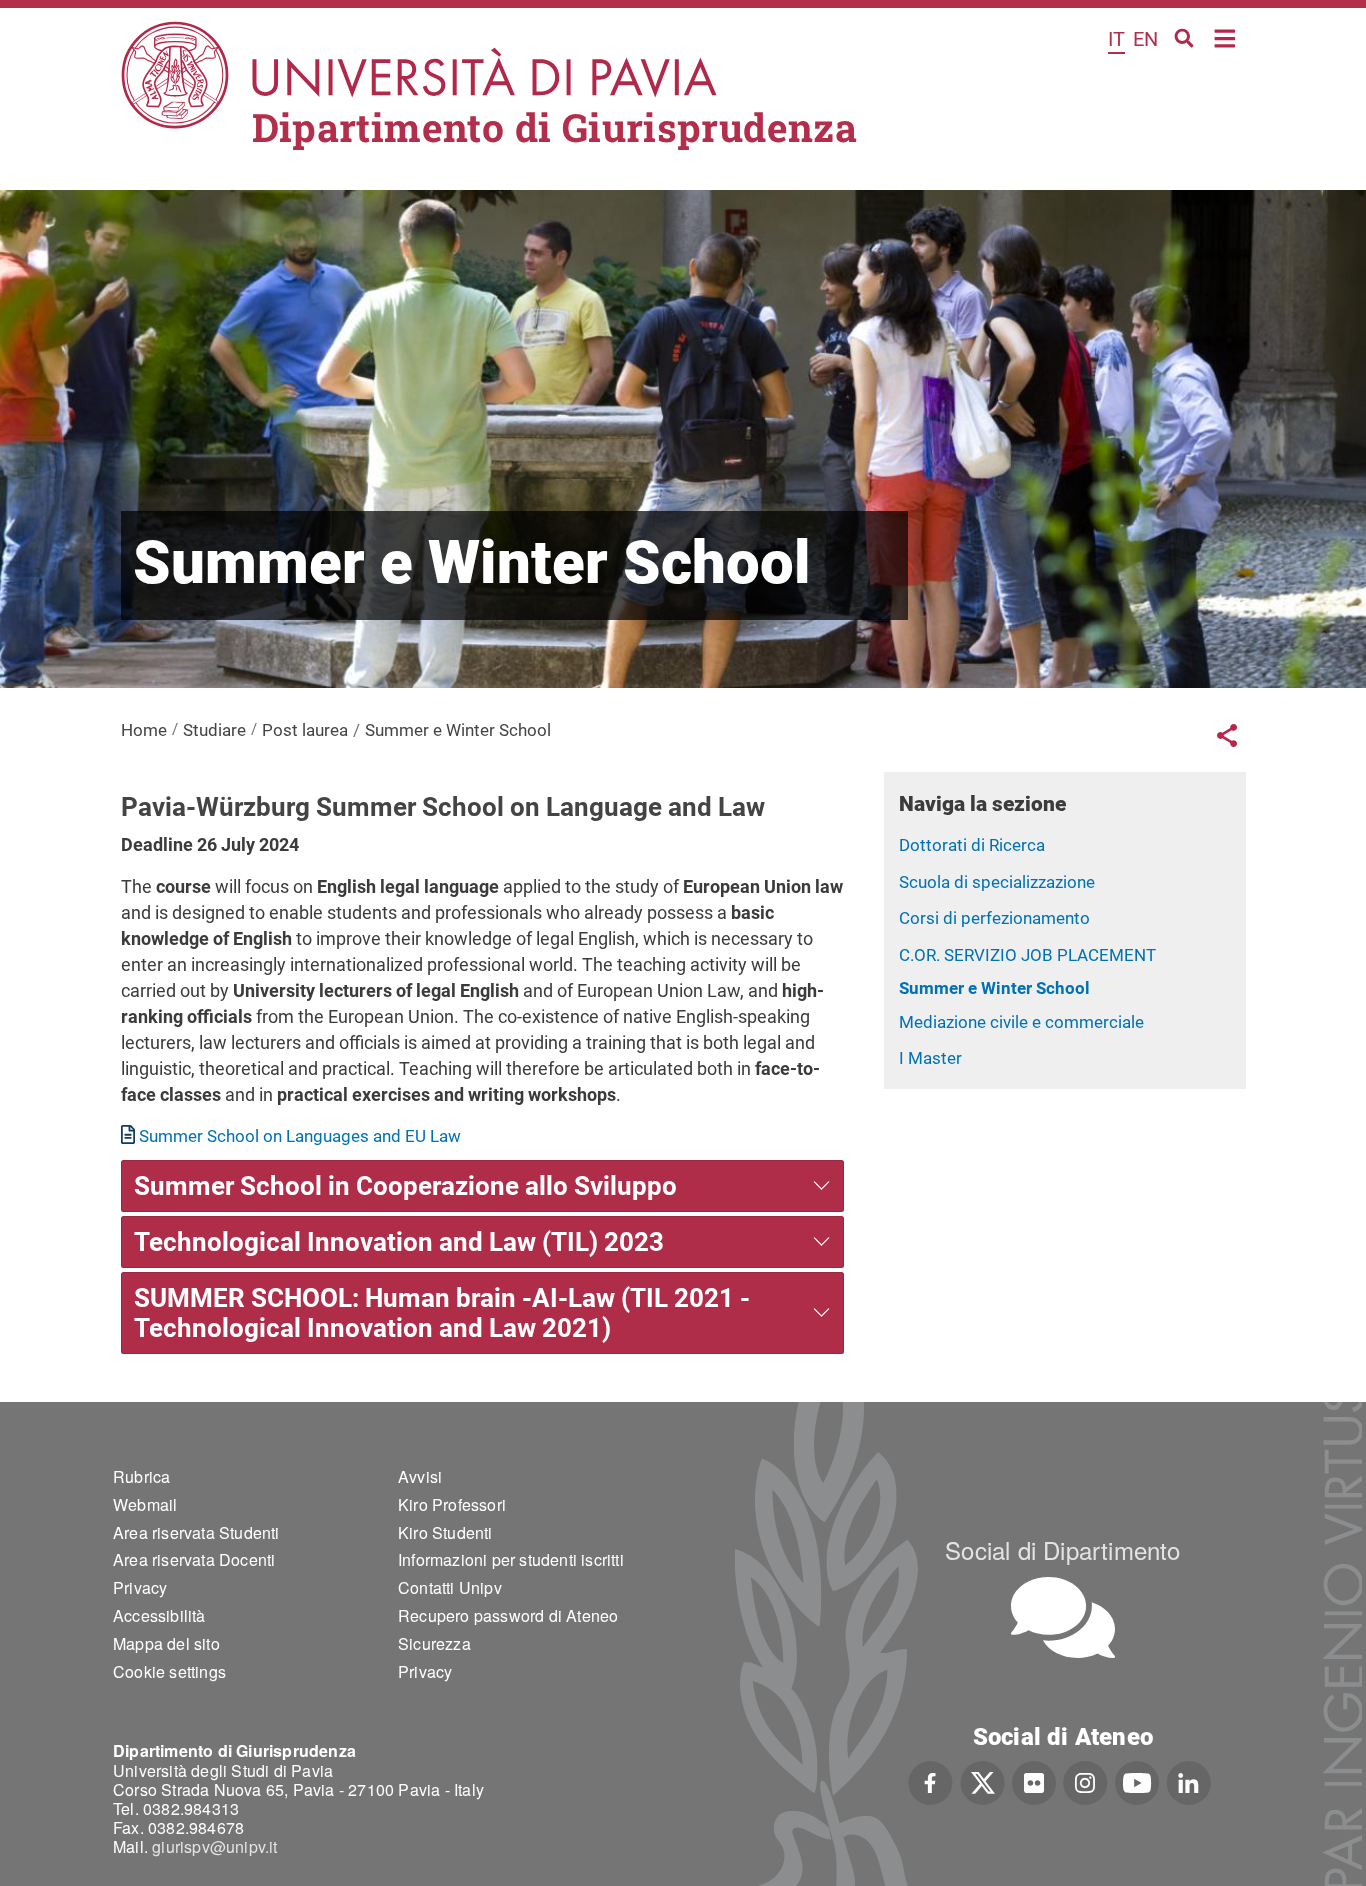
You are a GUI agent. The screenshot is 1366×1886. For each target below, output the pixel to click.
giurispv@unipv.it (214, 1846)
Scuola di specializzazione (997, 882)
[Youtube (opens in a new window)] (1137, 1780)
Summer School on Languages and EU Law (300, 1136)
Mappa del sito (166, 1643)
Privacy (140, 1587)
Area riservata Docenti (194, 1559)
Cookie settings (169, 1671)
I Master (930, 1058)
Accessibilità (159, 1615)
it (1116, 39)
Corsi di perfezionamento (994, 918)
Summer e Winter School (994, 988)
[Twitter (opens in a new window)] (982, 1780)
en (1145, 39)
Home (1225, 36)
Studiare (214, 730)
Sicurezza (434, 1643)
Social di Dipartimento (1062, 1549)
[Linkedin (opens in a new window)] (1188, 1780)
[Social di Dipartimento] (1063, 1617)
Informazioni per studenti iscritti (511, 1559)
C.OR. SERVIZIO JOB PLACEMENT (1027, 955)
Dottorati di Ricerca (972, 845)
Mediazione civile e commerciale (1021, 1022)
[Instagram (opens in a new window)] (1085, 1780)
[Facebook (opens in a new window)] (930, 1780)
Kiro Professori (452, 1504)
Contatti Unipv (450, 1587)
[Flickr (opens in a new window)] (1034, 1780)
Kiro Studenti (445, 1532)
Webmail (145, 1504)
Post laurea (305, 730)
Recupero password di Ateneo (508, 1615)
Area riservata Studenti (196, 1532)
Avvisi (420, 1476)
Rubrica (141, 1476)
